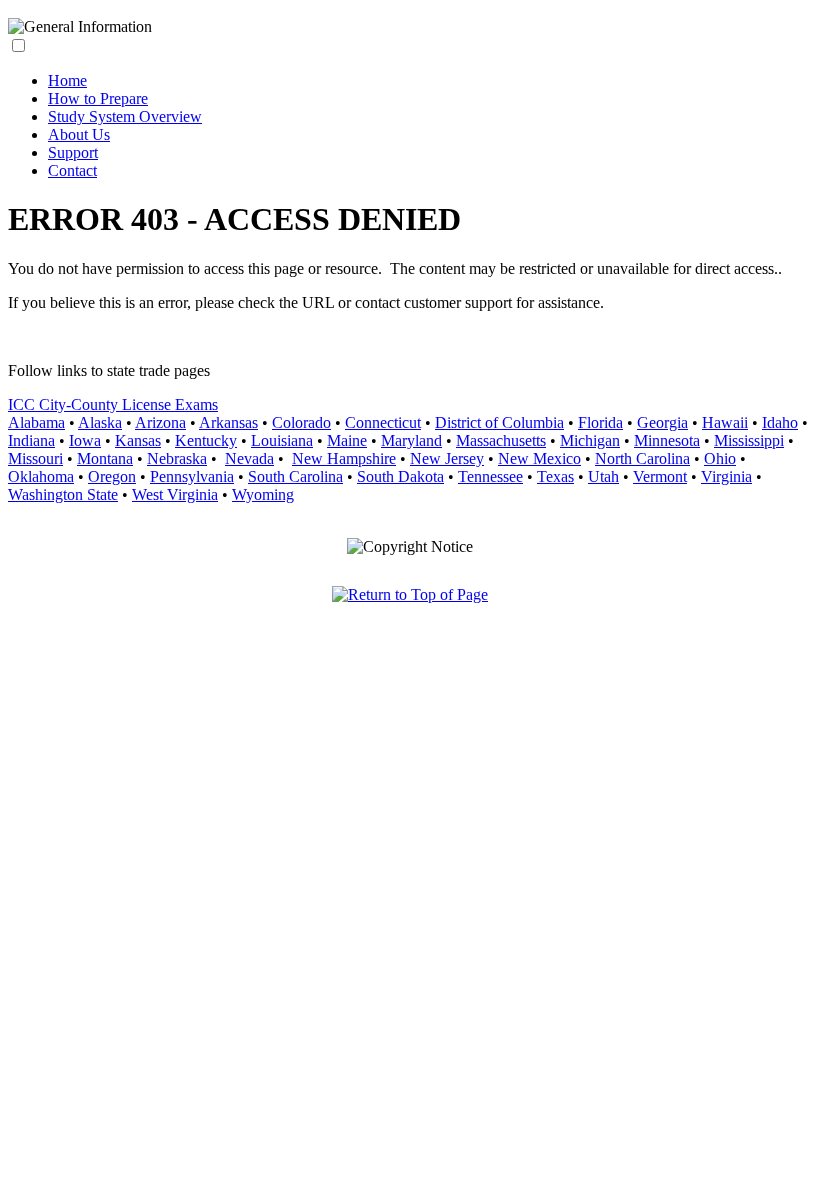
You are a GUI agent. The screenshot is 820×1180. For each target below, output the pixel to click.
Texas (555, 476)
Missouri (35, 458)
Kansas (138, 440)
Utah (603, 476)
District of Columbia (499, 422)
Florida (600, 422)
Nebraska (177, 458)
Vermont (660, 476)
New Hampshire (344, 458)
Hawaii (725, 422)
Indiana (31, 440)
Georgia (662, 422)
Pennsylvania (192, 476)
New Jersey (447, 458)
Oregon (112, 476)
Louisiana (282, 440)
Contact (72, 170)
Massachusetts (501, 440)
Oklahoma (41, 476)
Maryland (411, 440)
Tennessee (490, 476)
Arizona (160, 422)
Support (73, 152)
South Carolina (295, 476)
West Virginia (175, 494)
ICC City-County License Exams (113, 404)
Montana (105, 458)
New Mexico (539, 458)
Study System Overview (125, 116)
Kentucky (206, 440)
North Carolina (642, 458)
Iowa (85, 440)
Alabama (36, 422)
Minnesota (667, 440)
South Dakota (400, 476)
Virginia (726, 476)
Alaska (100, 422)
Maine (347, 440)
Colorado (301, 422)
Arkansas (228, 422)
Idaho (780, 422)
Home (67, 80)
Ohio (720, 458)
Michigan (590, 440)
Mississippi (749, 440)
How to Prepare (98, 98)
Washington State (63, 494)
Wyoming (263, 494)
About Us (79, 134)
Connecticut (383, 422)
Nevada (249, 458)
